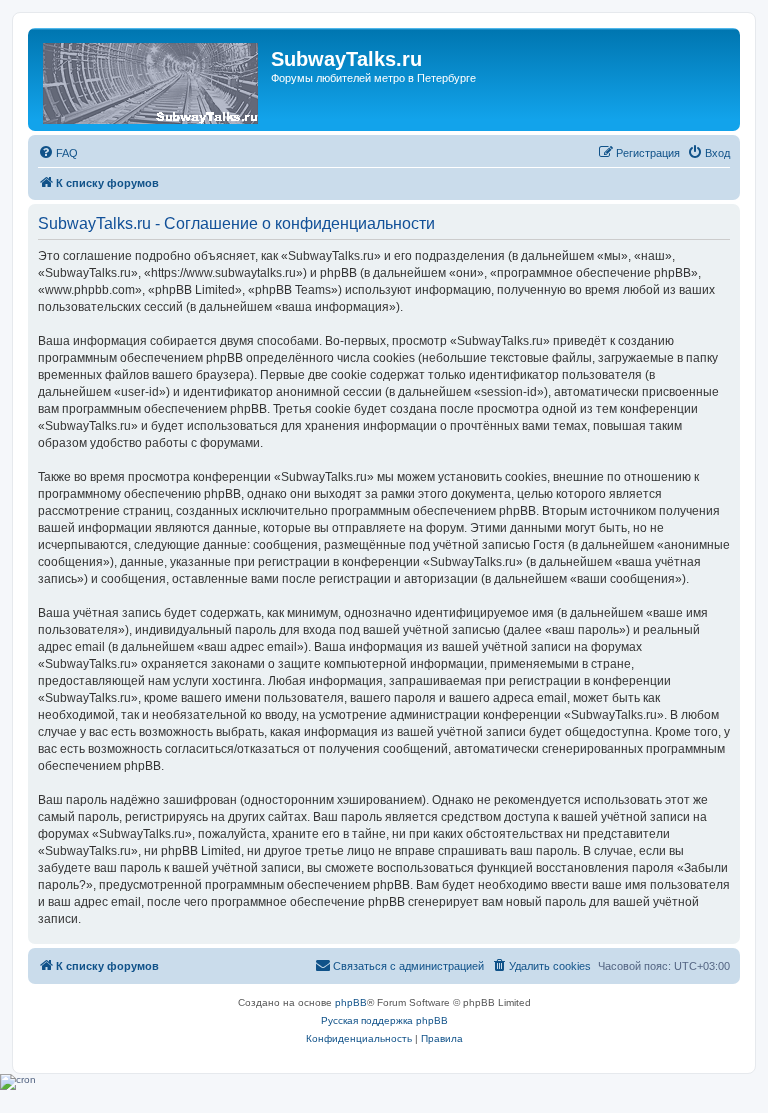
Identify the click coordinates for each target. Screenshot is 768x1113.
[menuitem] (58, 153)
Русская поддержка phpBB (384, 1020)
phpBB (351, 1002)
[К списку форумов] (152, 79)
